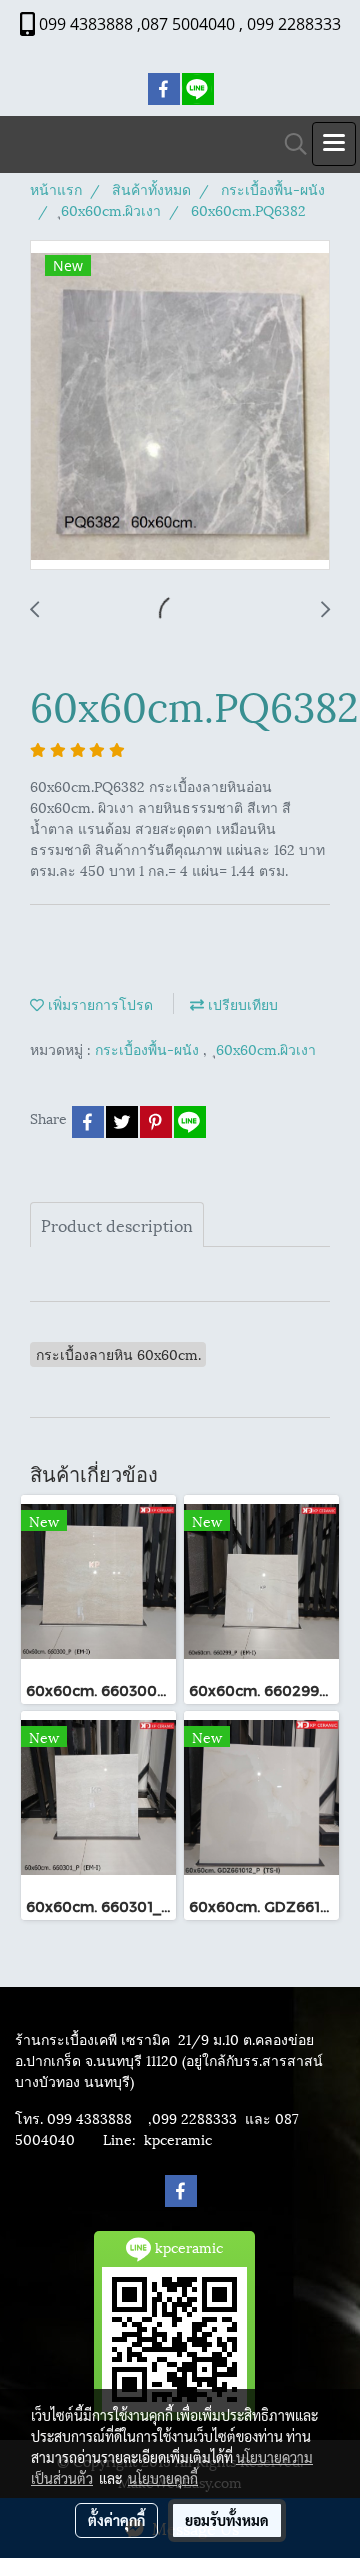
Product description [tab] (117, 1224)
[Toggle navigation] (334, 144)
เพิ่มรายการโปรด (98, 1003)
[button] (289, 144)
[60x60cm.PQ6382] (180, 406)
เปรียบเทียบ (241, 1003)
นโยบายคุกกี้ (163, 2478)
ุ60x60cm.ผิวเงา (266, 1048)
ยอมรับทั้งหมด (227, 2520)
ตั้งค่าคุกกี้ (116, 2520)
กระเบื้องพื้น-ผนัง (149, 1048)
